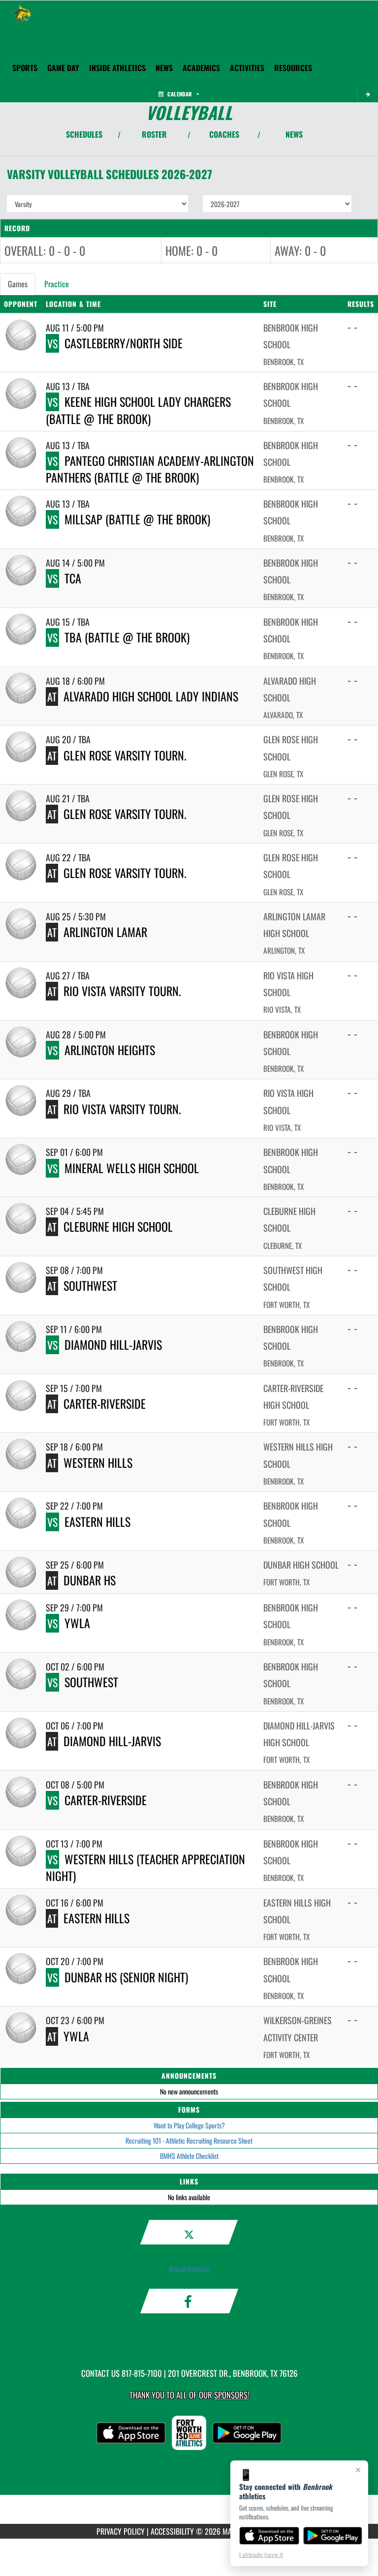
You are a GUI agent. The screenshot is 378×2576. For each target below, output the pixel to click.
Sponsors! (232, 2395)
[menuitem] (164, 68)
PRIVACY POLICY (121, 2531)
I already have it (261, 2555)
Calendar (180, 94)
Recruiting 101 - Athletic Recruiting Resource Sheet (189, 2140)
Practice (57, 284)
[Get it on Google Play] (333, 2536)
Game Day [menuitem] (63, 68)
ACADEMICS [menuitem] (201, 68)
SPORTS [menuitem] (25, 68)
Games (18, 284)
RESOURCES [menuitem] (293, 68)
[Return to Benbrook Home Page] (22, 13)
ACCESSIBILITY (172, 2531)
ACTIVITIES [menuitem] (247, 68)
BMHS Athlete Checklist (189, 2156)
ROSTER (154, 134)
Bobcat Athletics (189, 2269)
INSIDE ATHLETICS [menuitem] (117, 68)
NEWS (294, 134)
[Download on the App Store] (269, 2536)
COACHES (224, 134)
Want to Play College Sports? (189, 2125)
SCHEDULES (84, 134)
